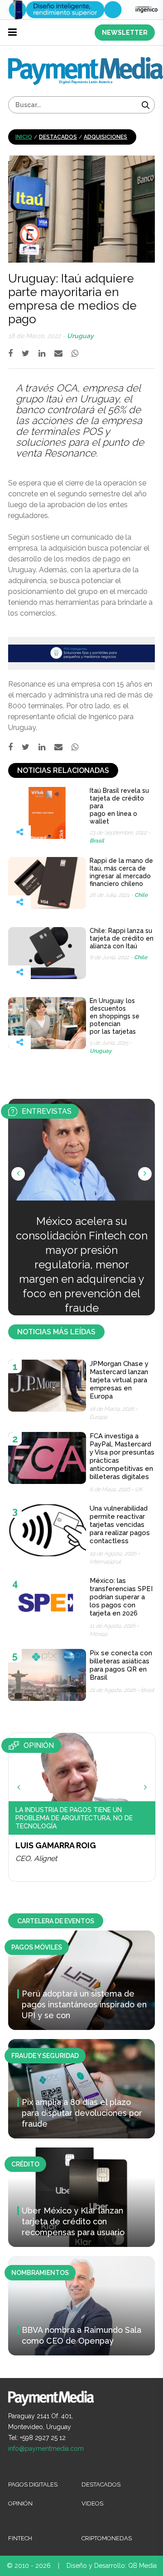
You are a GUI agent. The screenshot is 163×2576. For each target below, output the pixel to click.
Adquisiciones (105, 137)
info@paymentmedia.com (46, 2449)
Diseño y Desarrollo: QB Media (112, 2566)
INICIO (24, 137)
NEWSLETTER (125, 33)
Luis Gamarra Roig (56, 1845)
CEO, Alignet (36, 1858)
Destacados (58, 137)
